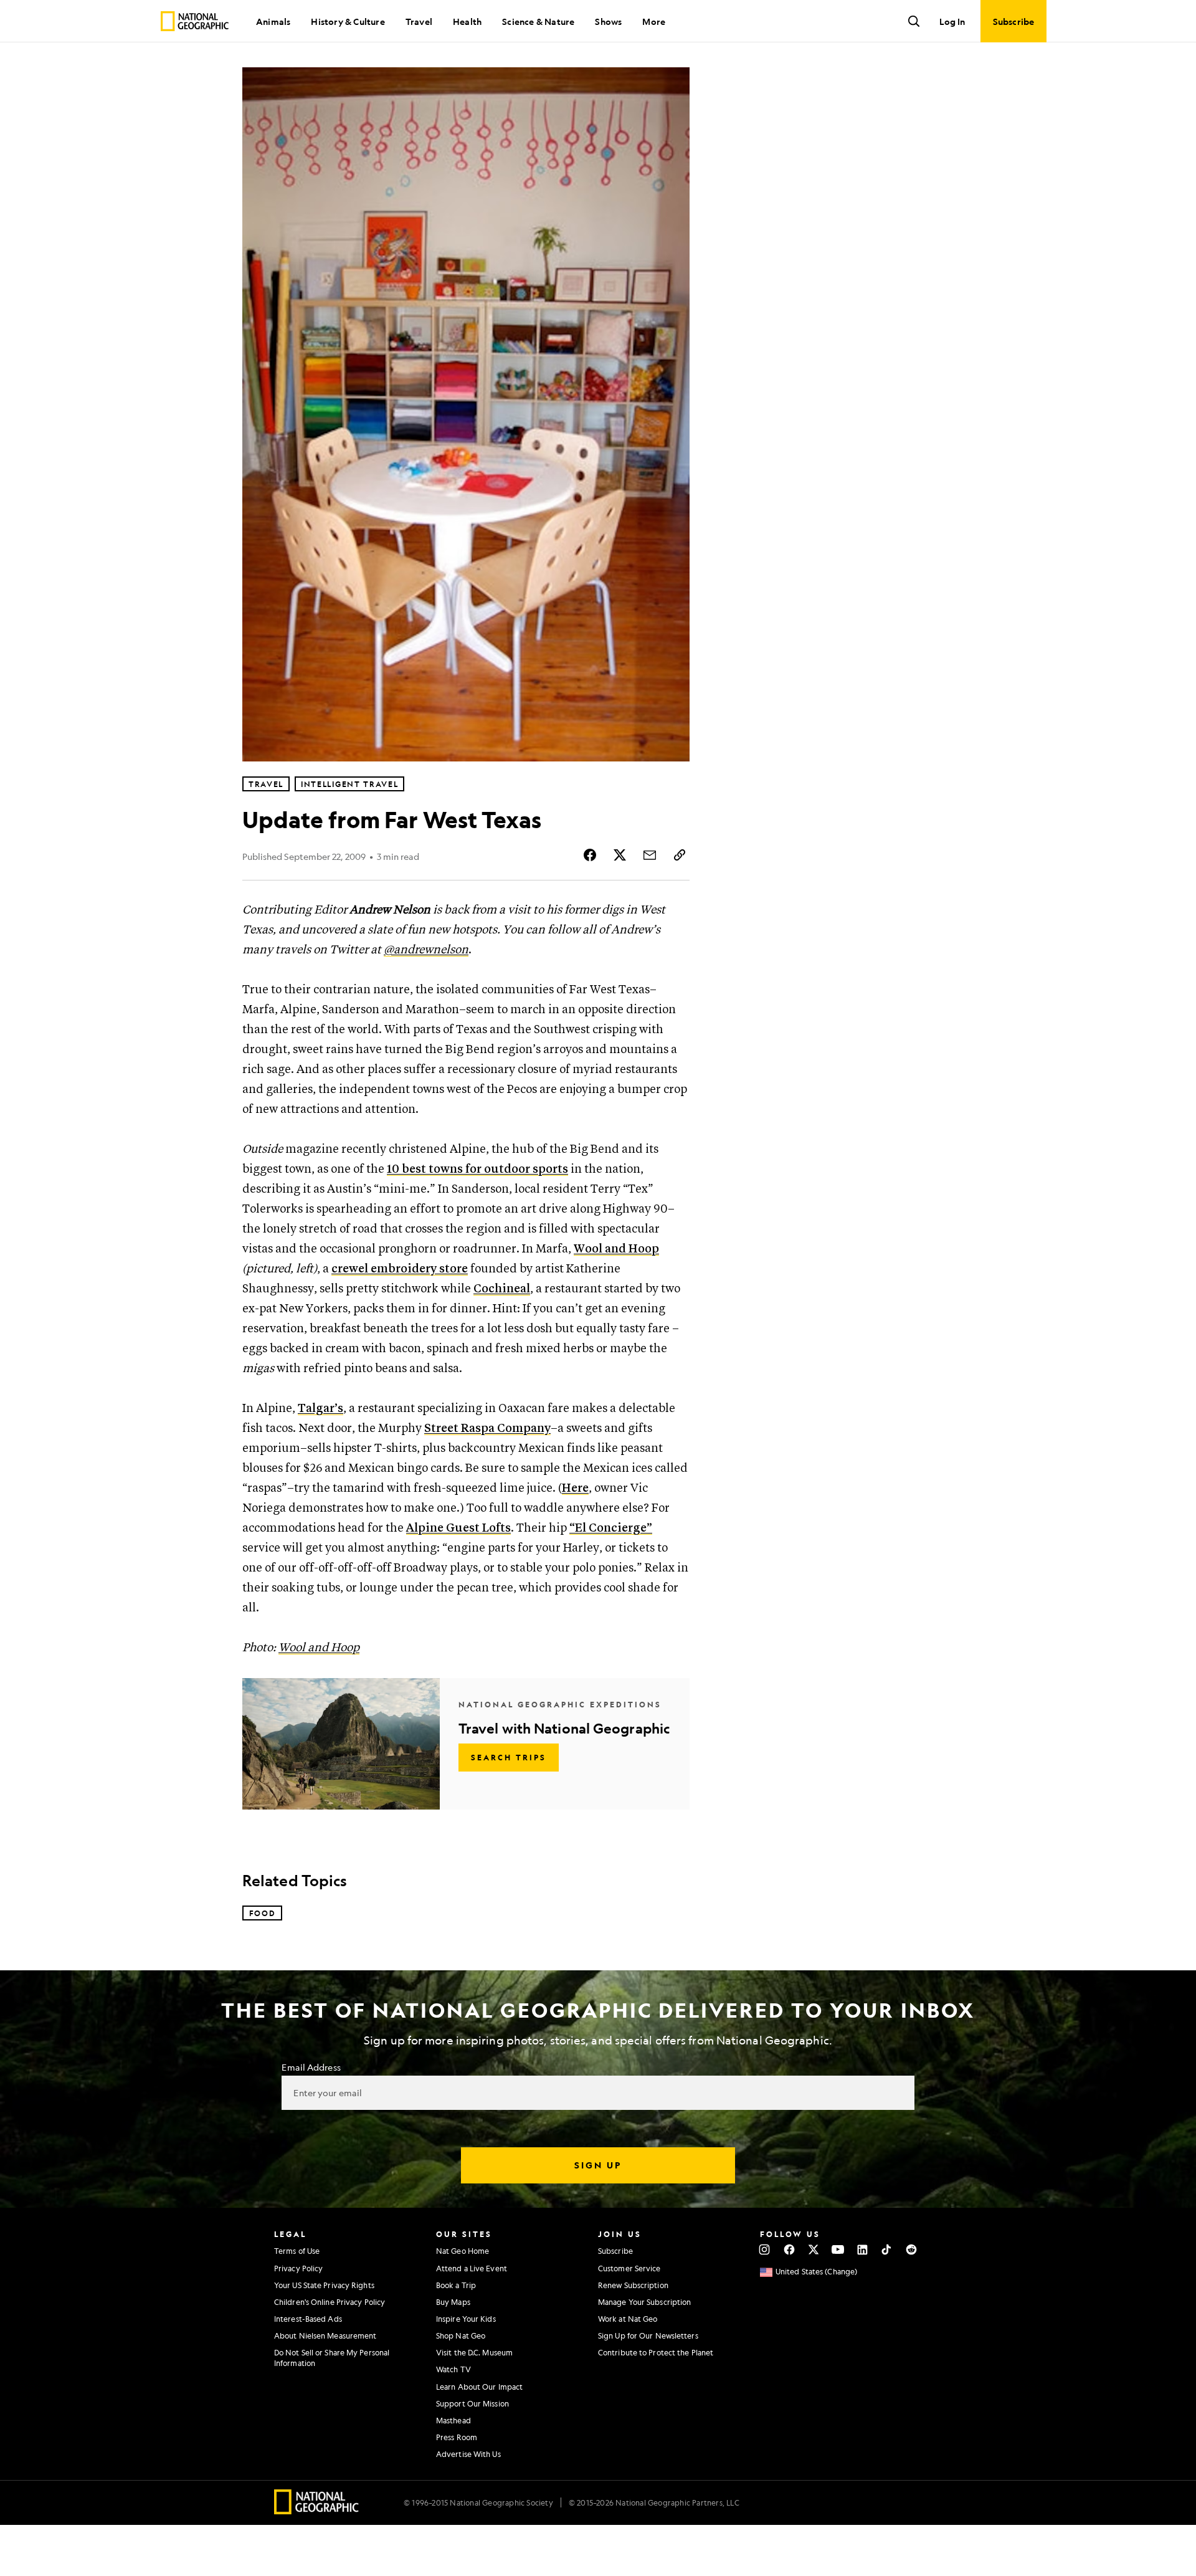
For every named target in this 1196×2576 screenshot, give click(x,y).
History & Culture (348, 21)
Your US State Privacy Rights (324, 2285)
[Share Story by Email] (650, 855)
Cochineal (502, 1289)
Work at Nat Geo (628, 2319)
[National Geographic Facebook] (789, 2249)
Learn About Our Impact (479, 2387)
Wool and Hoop (616, 1249)
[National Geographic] (195, 21)
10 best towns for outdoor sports (477, 1169)
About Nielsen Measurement (325, 2335)
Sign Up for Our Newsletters (648, 2335)
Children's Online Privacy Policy (330, 2302)
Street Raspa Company (487, 1429)
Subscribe (615, 2251)
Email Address (311, 2067)
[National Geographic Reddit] (911, 2249)
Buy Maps (453, 2302)
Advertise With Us (468, 2454)
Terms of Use (297, 2251)
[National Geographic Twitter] (813, 2249)
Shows (608, 21)
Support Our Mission (472, 2403)
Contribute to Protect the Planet (656, 2352)
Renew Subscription (633, 2285)
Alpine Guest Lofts (458, 1528)
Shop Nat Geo (461, 2335)
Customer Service (629, 2268)
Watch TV (453, 2369)
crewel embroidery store (400, 1269)
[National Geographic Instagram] (765, 2249)
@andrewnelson (426, 950)
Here (575, 1488)
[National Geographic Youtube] (838, 2249)
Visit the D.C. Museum (474, 2352)
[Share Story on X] (620, 855)
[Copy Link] (680, 855)
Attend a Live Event (472, 2268)
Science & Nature (538, 21)
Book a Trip (456, 2285)
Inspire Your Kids (466, 2319)
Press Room (457, 2437)
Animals (273, 21)
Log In (952, 21)
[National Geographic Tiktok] (887, 2249)
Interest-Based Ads (308, 2319)
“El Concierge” (611, 1528)
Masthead (453, 2420)
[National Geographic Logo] (317, 2510)
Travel (419, 21)
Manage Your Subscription (644, 2302)
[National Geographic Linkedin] (862, 2249)
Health (467, 21)
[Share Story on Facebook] (590, 855)
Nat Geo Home (463, 2251)
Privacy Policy (298, 2268)
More (654, 21)
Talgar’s (320, 1409)
